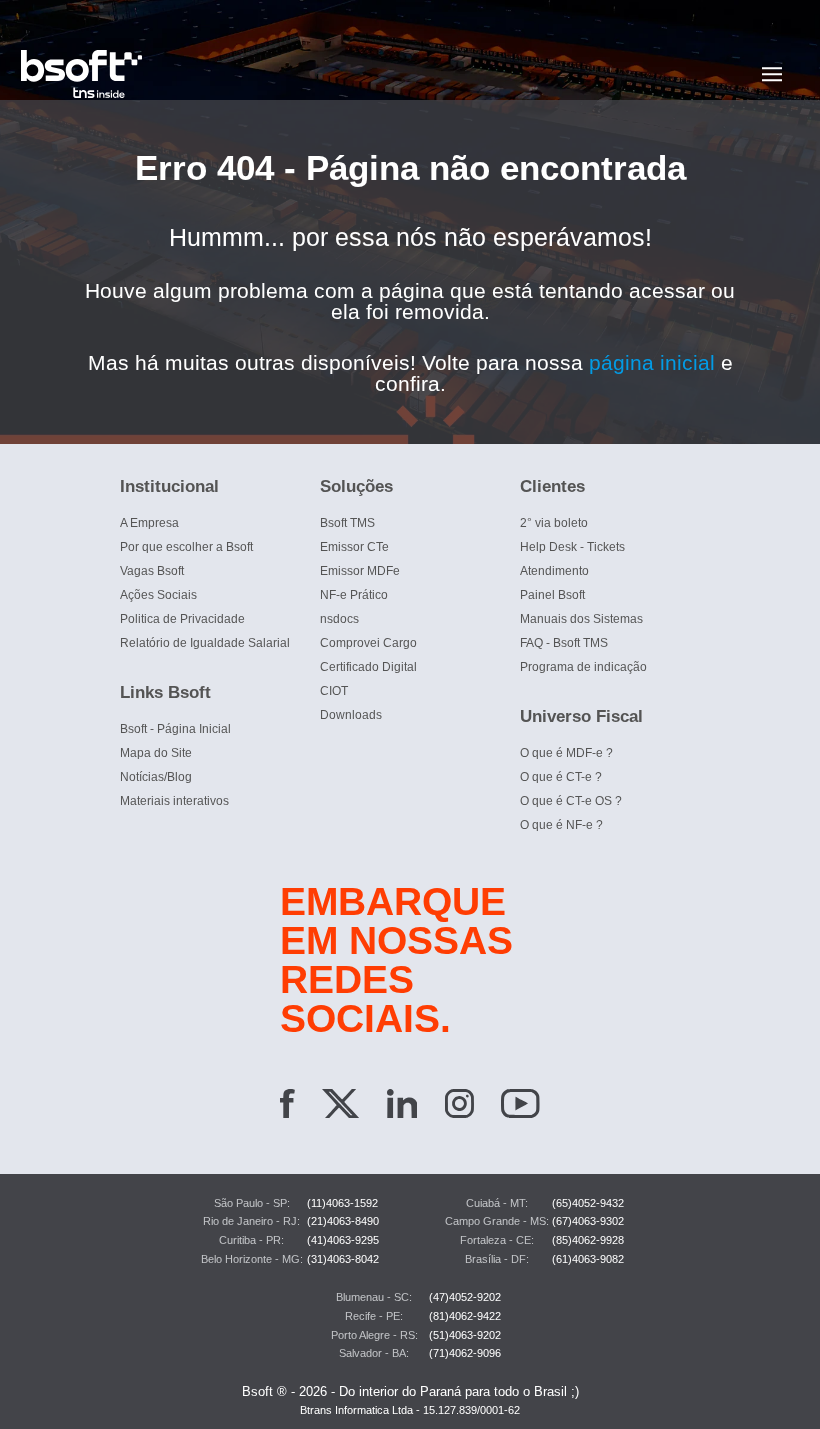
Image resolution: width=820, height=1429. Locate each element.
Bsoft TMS (347, 523)
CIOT (334, 691)
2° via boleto (554, 523)
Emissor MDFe (360, 571)
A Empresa (149, 523)
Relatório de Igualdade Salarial (205, 643)
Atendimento (554, 571)
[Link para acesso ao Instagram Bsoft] (459, 1106)
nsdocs (339, 619)
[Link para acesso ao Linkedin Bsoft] (402, 1106)
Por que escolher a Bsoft (186, 547)
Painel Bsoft (552, 595)
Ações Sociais (158, 595)
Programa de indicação (583, 667)
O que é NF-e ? (561, 825)
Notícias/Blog (156, 777)
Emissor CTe (354, 547)
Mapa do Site (156, 753)
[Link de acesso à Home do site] (382, 74)
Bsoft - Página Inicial (175, 729)
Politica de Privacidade (182, 619)
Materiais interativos (174, 801)
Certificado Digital (368, 667)
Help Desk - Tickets (572, 547)
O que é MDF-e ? (566, 753)
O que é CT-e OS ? (571, 801)
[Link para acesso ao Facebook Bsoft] (287, 1106)
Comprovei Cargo (368, 643)
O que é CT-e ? (561, 777)
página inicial (655, 362)
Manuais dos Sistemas (581, 619)
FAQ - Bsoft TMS (564, 643)
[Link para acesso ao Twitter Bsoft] (340, 1106)
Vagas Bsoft (152, 571)
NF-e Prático (354, 595)
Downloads (351, 715)
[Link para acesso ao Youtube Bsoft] (520, 1106)
